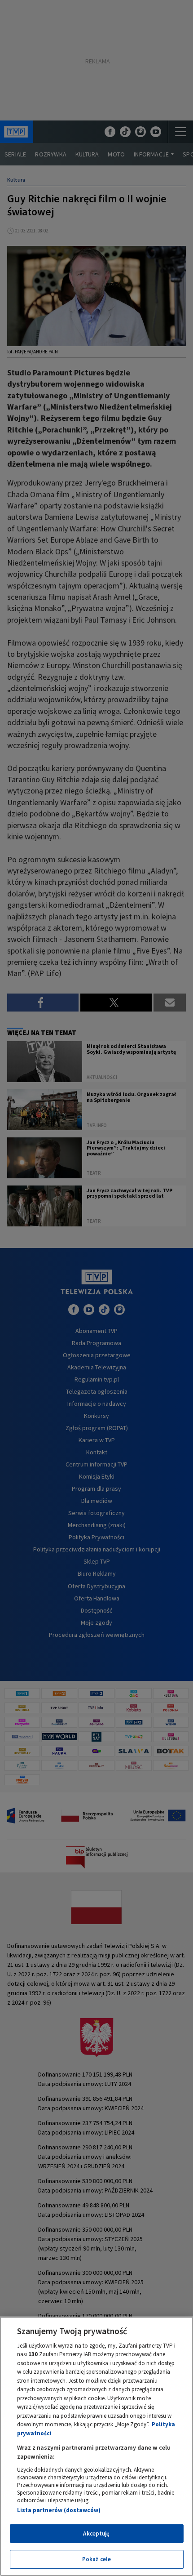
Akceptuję (96, 2534)
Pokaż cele (96, 2559)
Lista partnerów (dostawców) (59, 2510)
